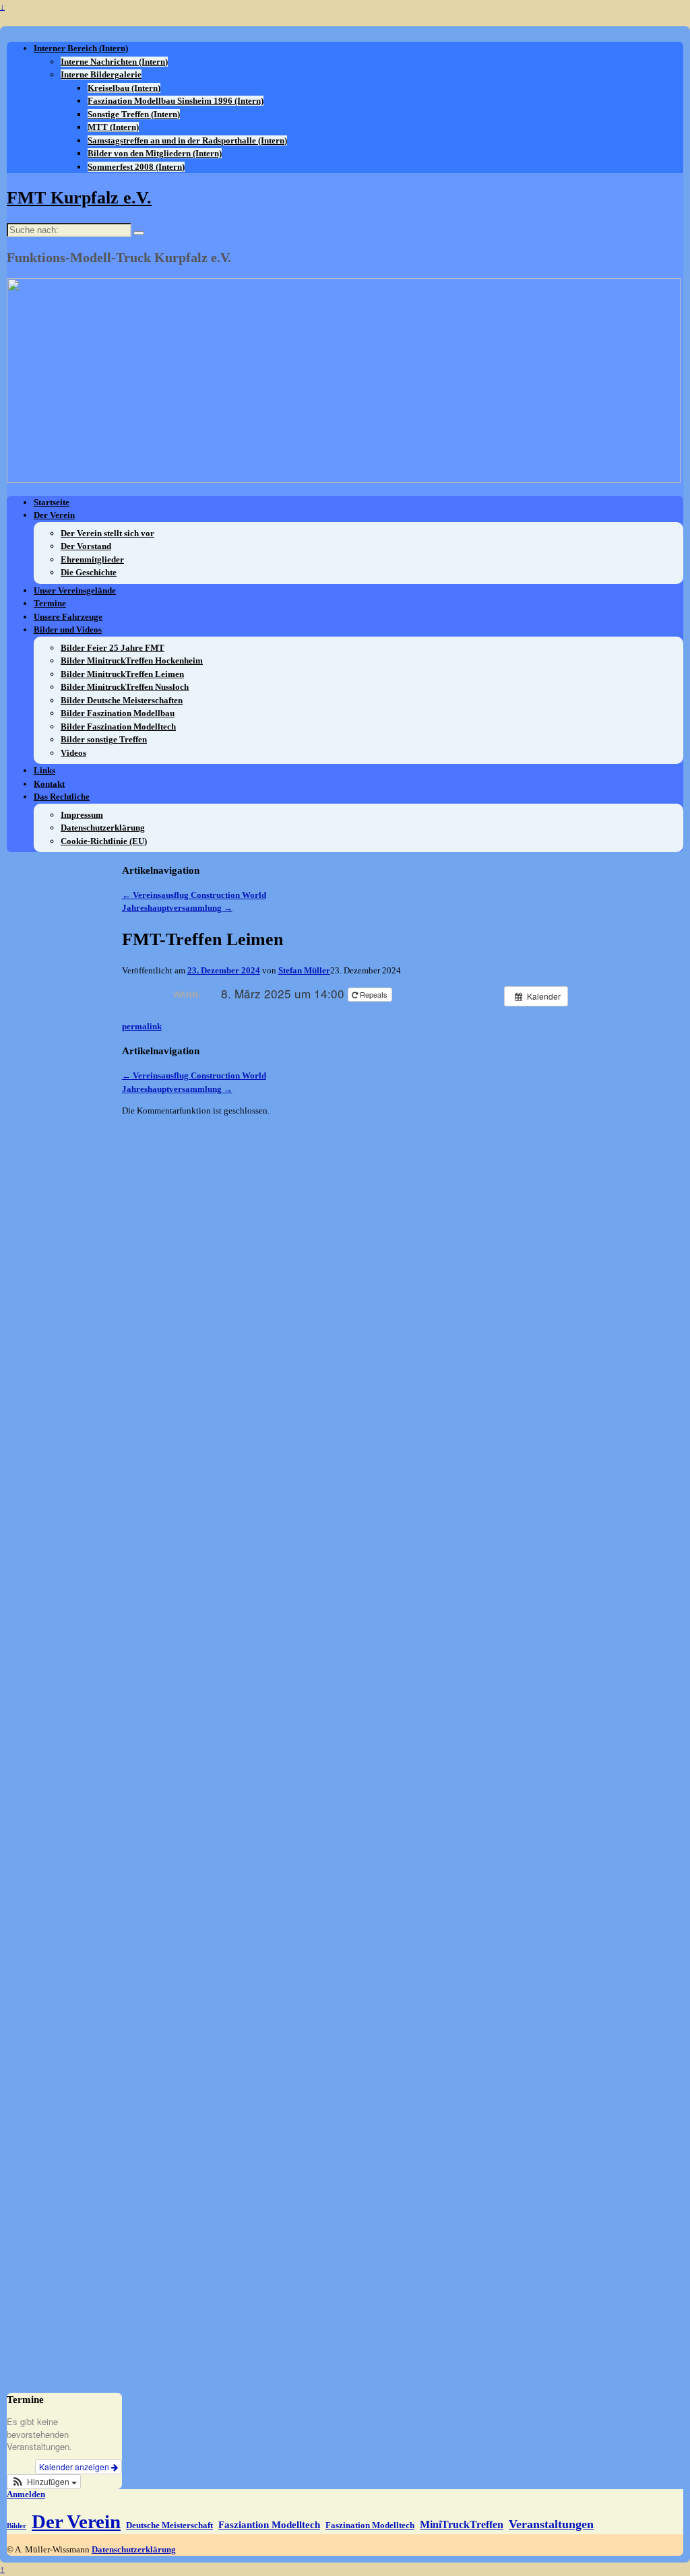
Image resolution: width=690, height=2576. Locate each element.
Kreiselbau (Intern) (124, 88)
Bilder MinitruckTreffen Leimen (122, 674)
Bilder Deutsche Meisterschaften (122, 700)
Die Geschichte (89, 572)
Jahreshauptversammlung (177, 908)
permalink (142, 1026)
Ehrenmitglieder (92, 559)
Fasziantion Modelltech (269, 2525)
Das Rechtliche (62, 797)
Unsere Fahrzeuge (68, 617)
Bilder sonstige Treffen (104, 739)
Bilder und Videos (68, 630)
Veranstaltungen (551, 2524)
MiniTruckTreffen (462, 2524)
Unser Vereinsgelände (75, 590)
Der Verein (54, 515)
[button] (44, 2482)
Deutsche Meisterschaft (169, 2525)
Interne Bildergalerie (101, 74)
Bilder (17, 2526)
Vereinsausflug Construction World (194, 895)
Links (44, 770)
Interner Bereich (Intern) (81, 48)
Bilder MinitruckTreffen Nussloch (125, 687)
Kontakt (49, 784)
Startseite (52, 502)
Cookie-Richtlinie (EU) (104, 841)
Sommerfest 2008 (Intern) (136, 167)
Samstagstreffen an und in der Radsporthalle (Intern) (187, 140)
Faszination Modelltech (370, 2525)
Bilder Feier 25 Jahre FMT (113, 648)
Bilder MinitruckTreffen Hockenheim (132, 661)
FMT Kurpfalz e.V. (79, 198)
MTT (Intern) (113, 127)
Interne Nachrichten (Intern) (114, 62)
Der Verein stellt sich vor (107, 533)
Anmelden (26, 2494)
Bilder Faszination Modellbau (118, 713)
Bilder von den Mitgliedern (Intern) (155, 153)
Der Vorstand (86, 546)
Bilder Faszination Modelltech (118, 727)
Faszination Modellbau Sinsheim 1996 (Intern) (176, 101)
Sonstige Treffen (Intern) (134, 114)
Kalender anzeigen (75, 2467)
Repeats (374, 994)
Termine (50, 603)
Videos (73, 753)
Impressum (82, 815)
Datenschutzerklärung (103, 828)
